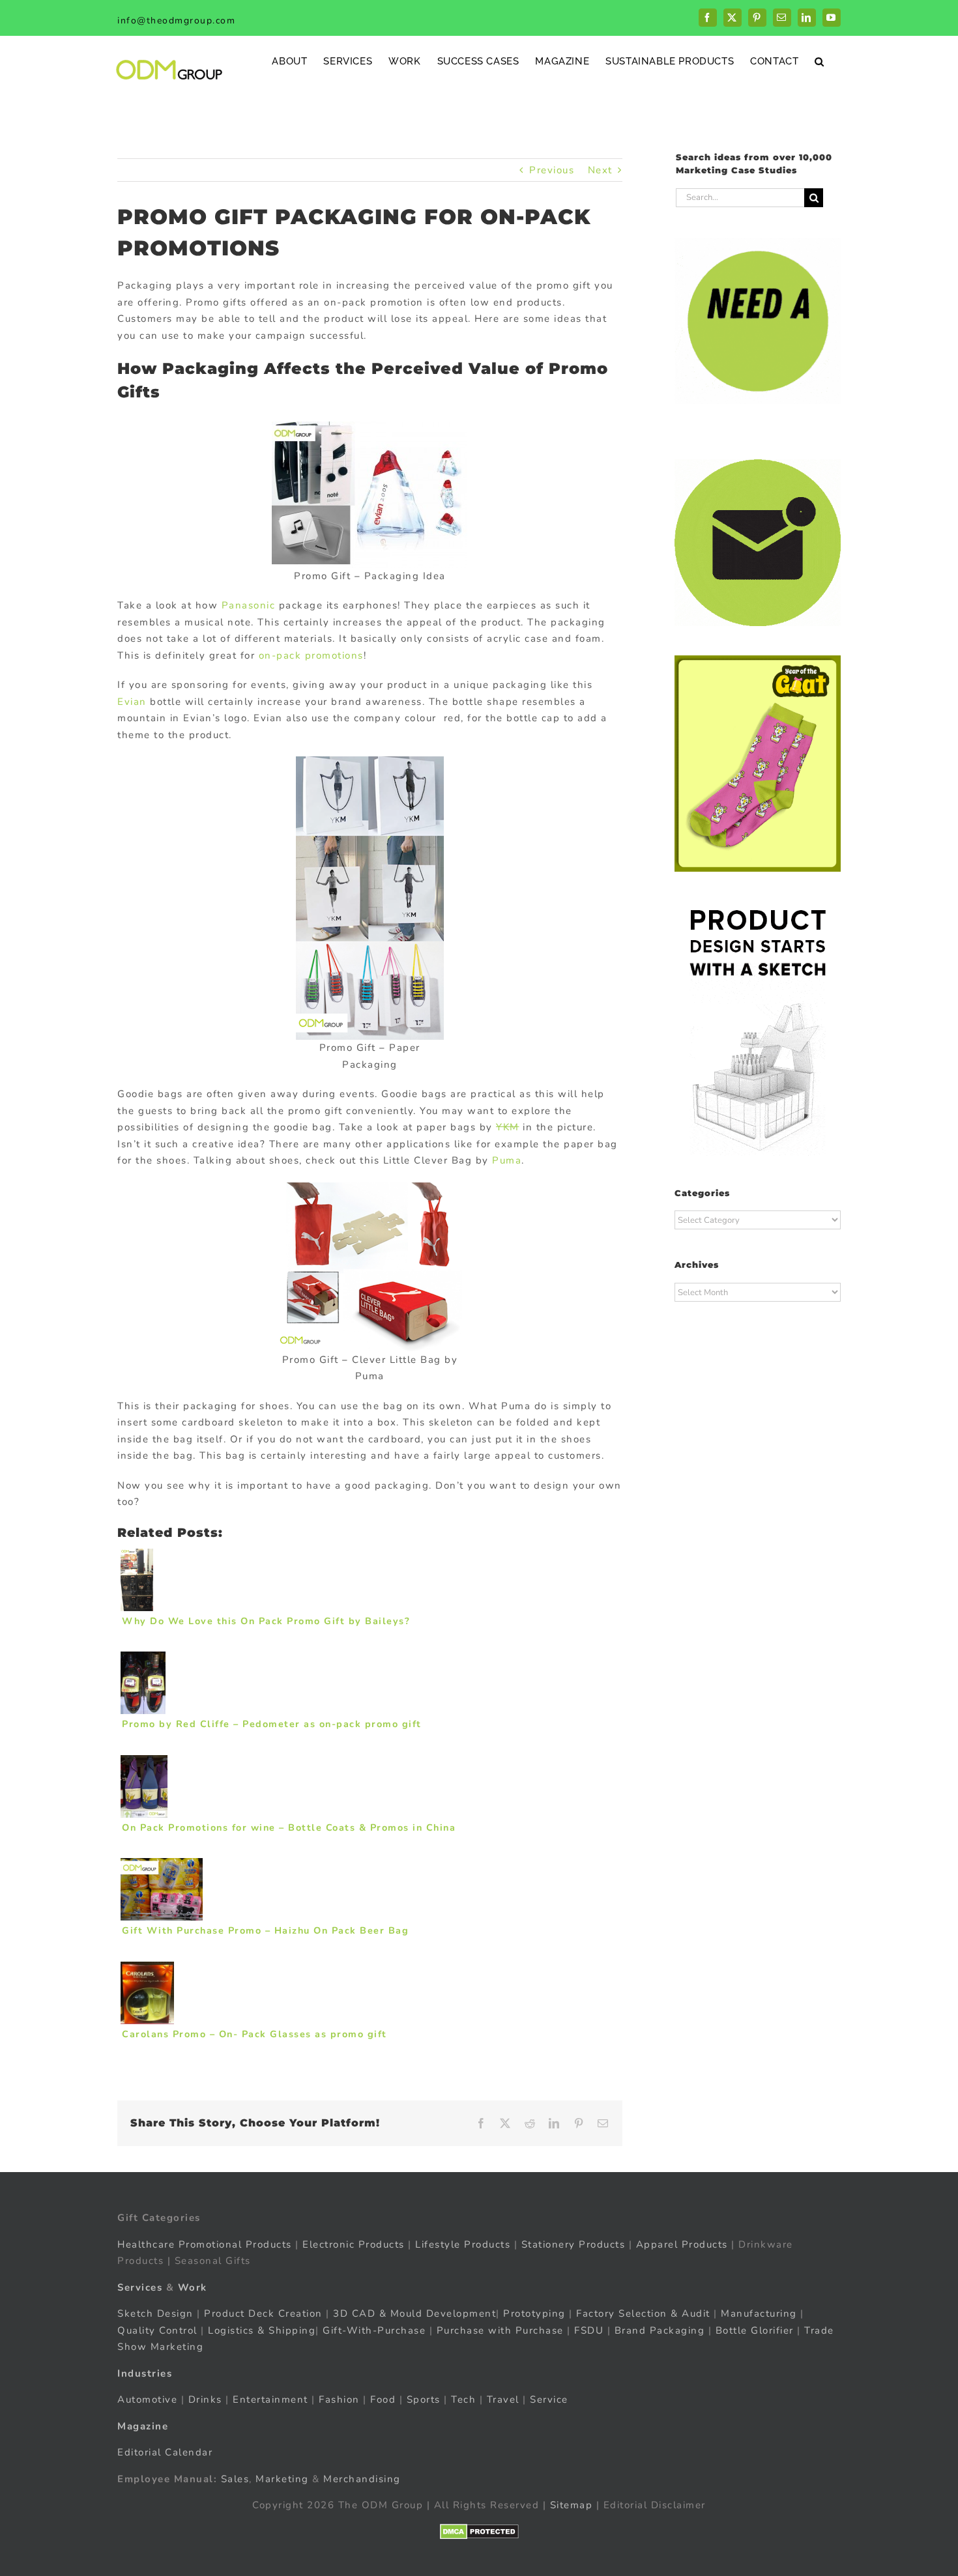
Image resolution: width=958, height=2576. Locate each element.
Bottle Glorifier (753, 2330)
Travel (503, 2399)
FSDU (589, 2330)
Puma (507, 1160)
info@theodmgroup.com (176, 21)
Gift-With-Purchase (374, 2330)
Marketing (282, 2479)
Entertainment (270, 2399)
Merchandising (362, 2479)
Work (193, 2287)
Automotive (147, 2399)
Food (383, 2399)
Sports (424, 2399)
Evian (132, 702)
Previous (552, 170)
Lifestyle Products (463, 2244)
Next (600, 170)
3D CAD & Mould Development (414, 2313)
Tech (463, 2399)
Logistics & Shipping (262, 2330)
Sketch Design (155, 2313)
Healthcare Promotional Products (205, 2244)
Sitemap (572, 2505)
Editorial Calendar (165, 2452)
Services (140, 2287)
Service (551, 2399)
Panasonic (249, 605)
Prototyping (534, 2313)
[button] (820, 61)
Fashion (339, 2399)
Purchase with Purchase (500, 2330)
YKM (508, 1127)
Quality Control (157, 2330)
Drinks (205, 2399)
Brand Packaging (660, 2330)
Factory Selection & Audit (643, 2313)
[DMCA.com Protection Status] (479, 2532)
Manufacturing (759, 2313)
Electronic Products (354, 2244)
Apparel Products (682, 2244)
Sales (235, 2479)
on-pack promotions (311, 655)
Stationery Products (573, 2244)
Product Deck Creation (263, 2313)
